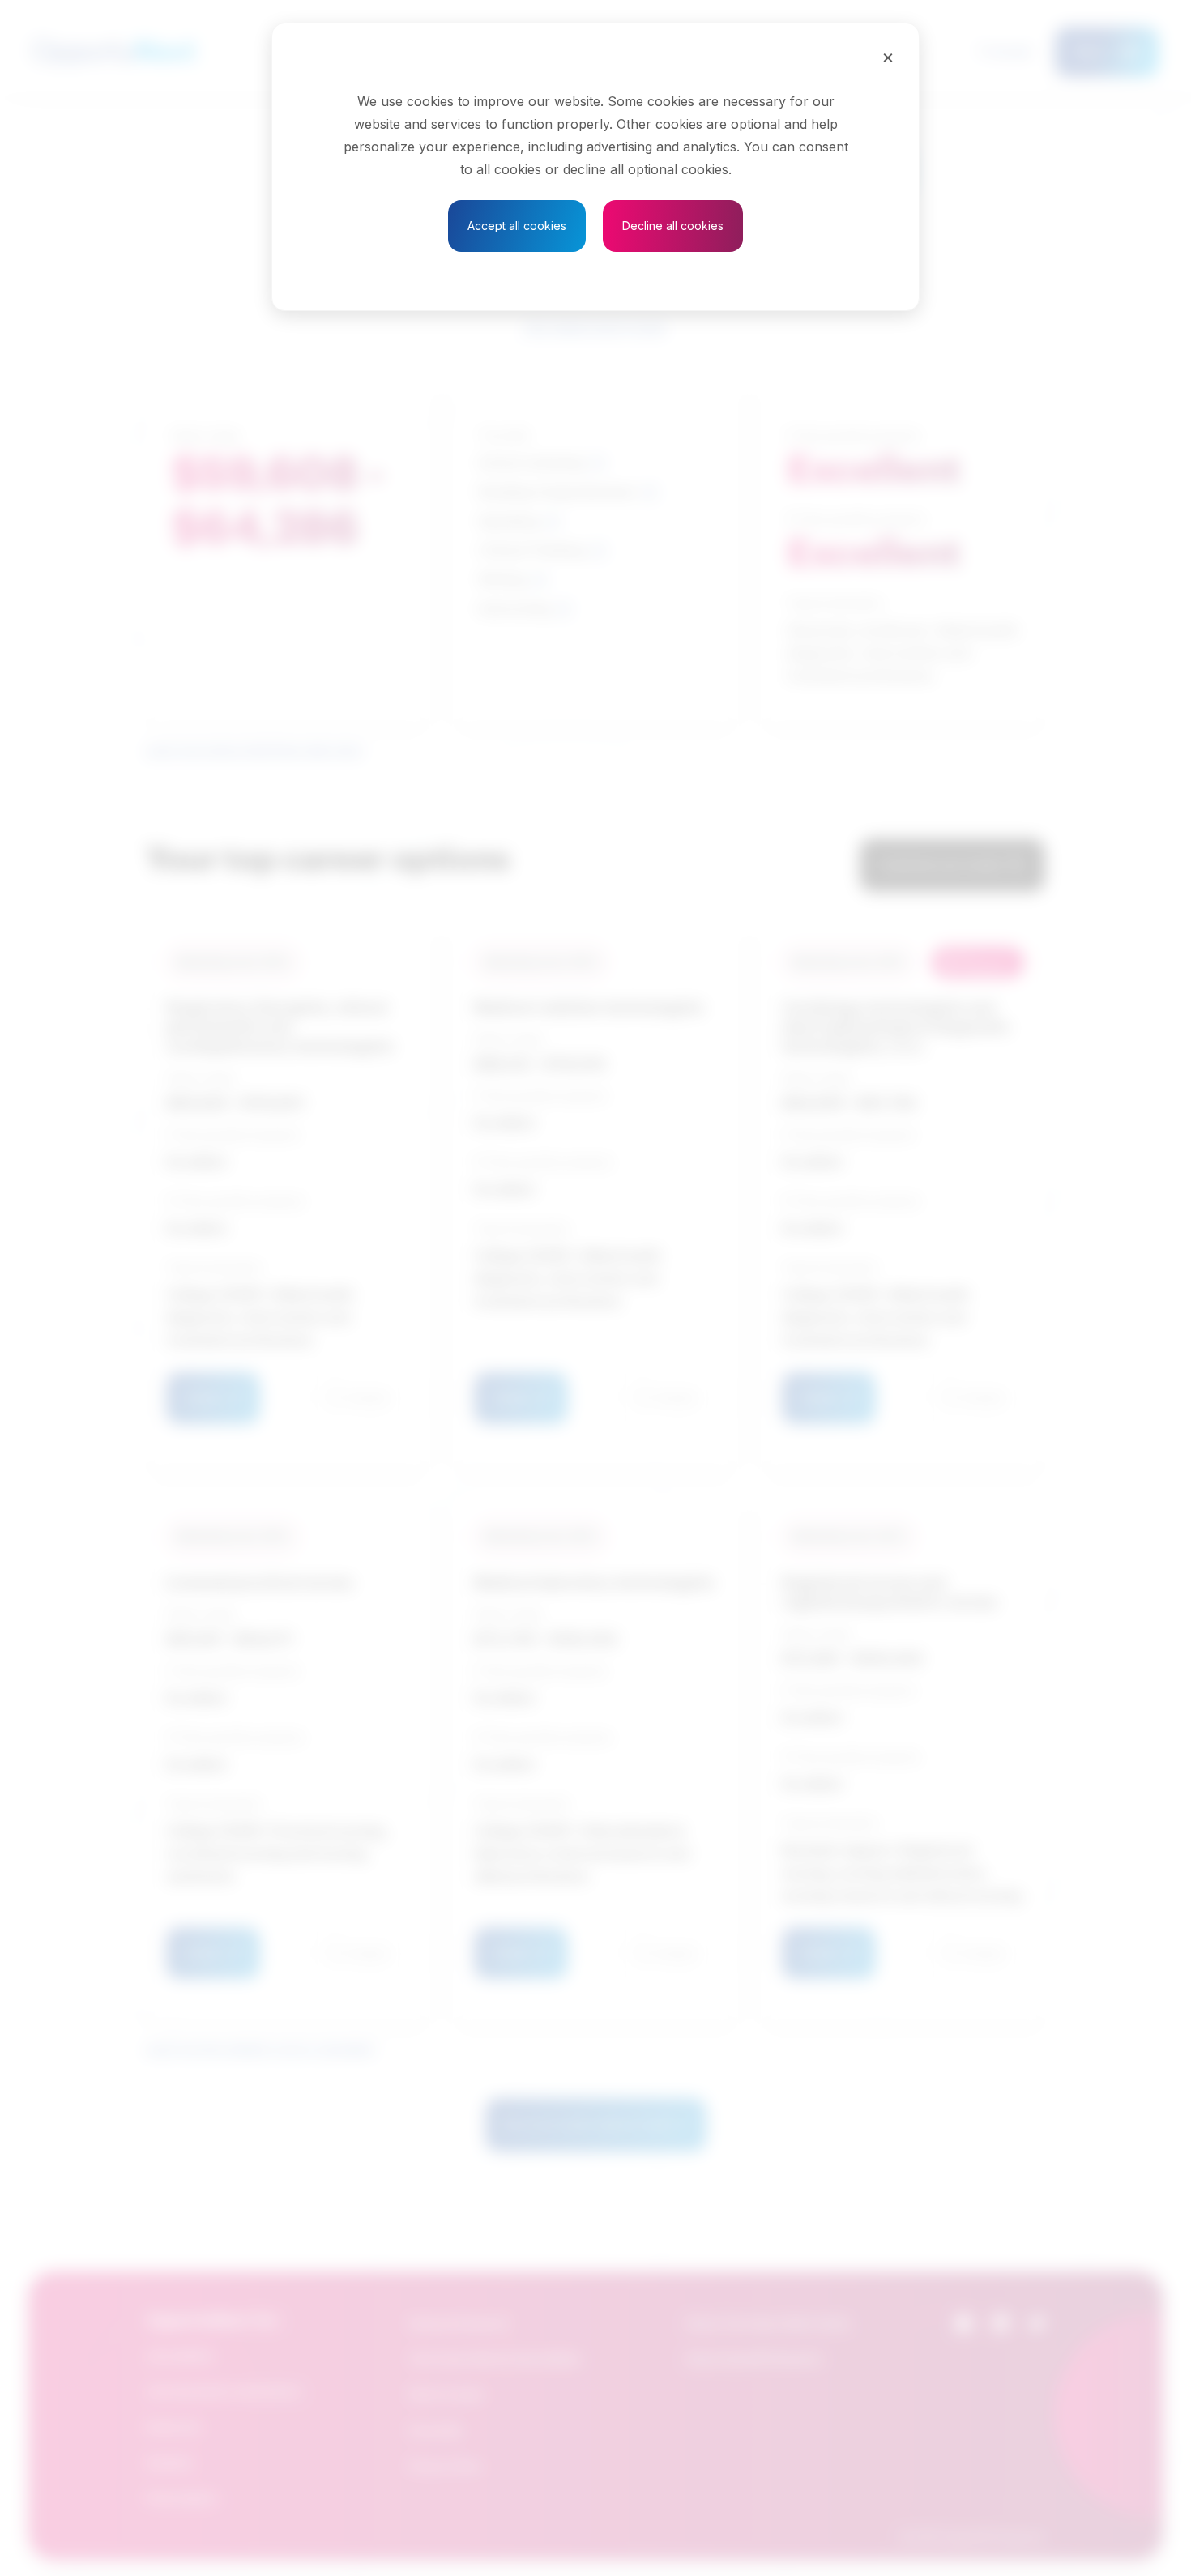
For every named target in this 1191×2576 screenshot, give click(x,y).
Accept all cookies (517, 226)
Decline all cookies (673, 226)
